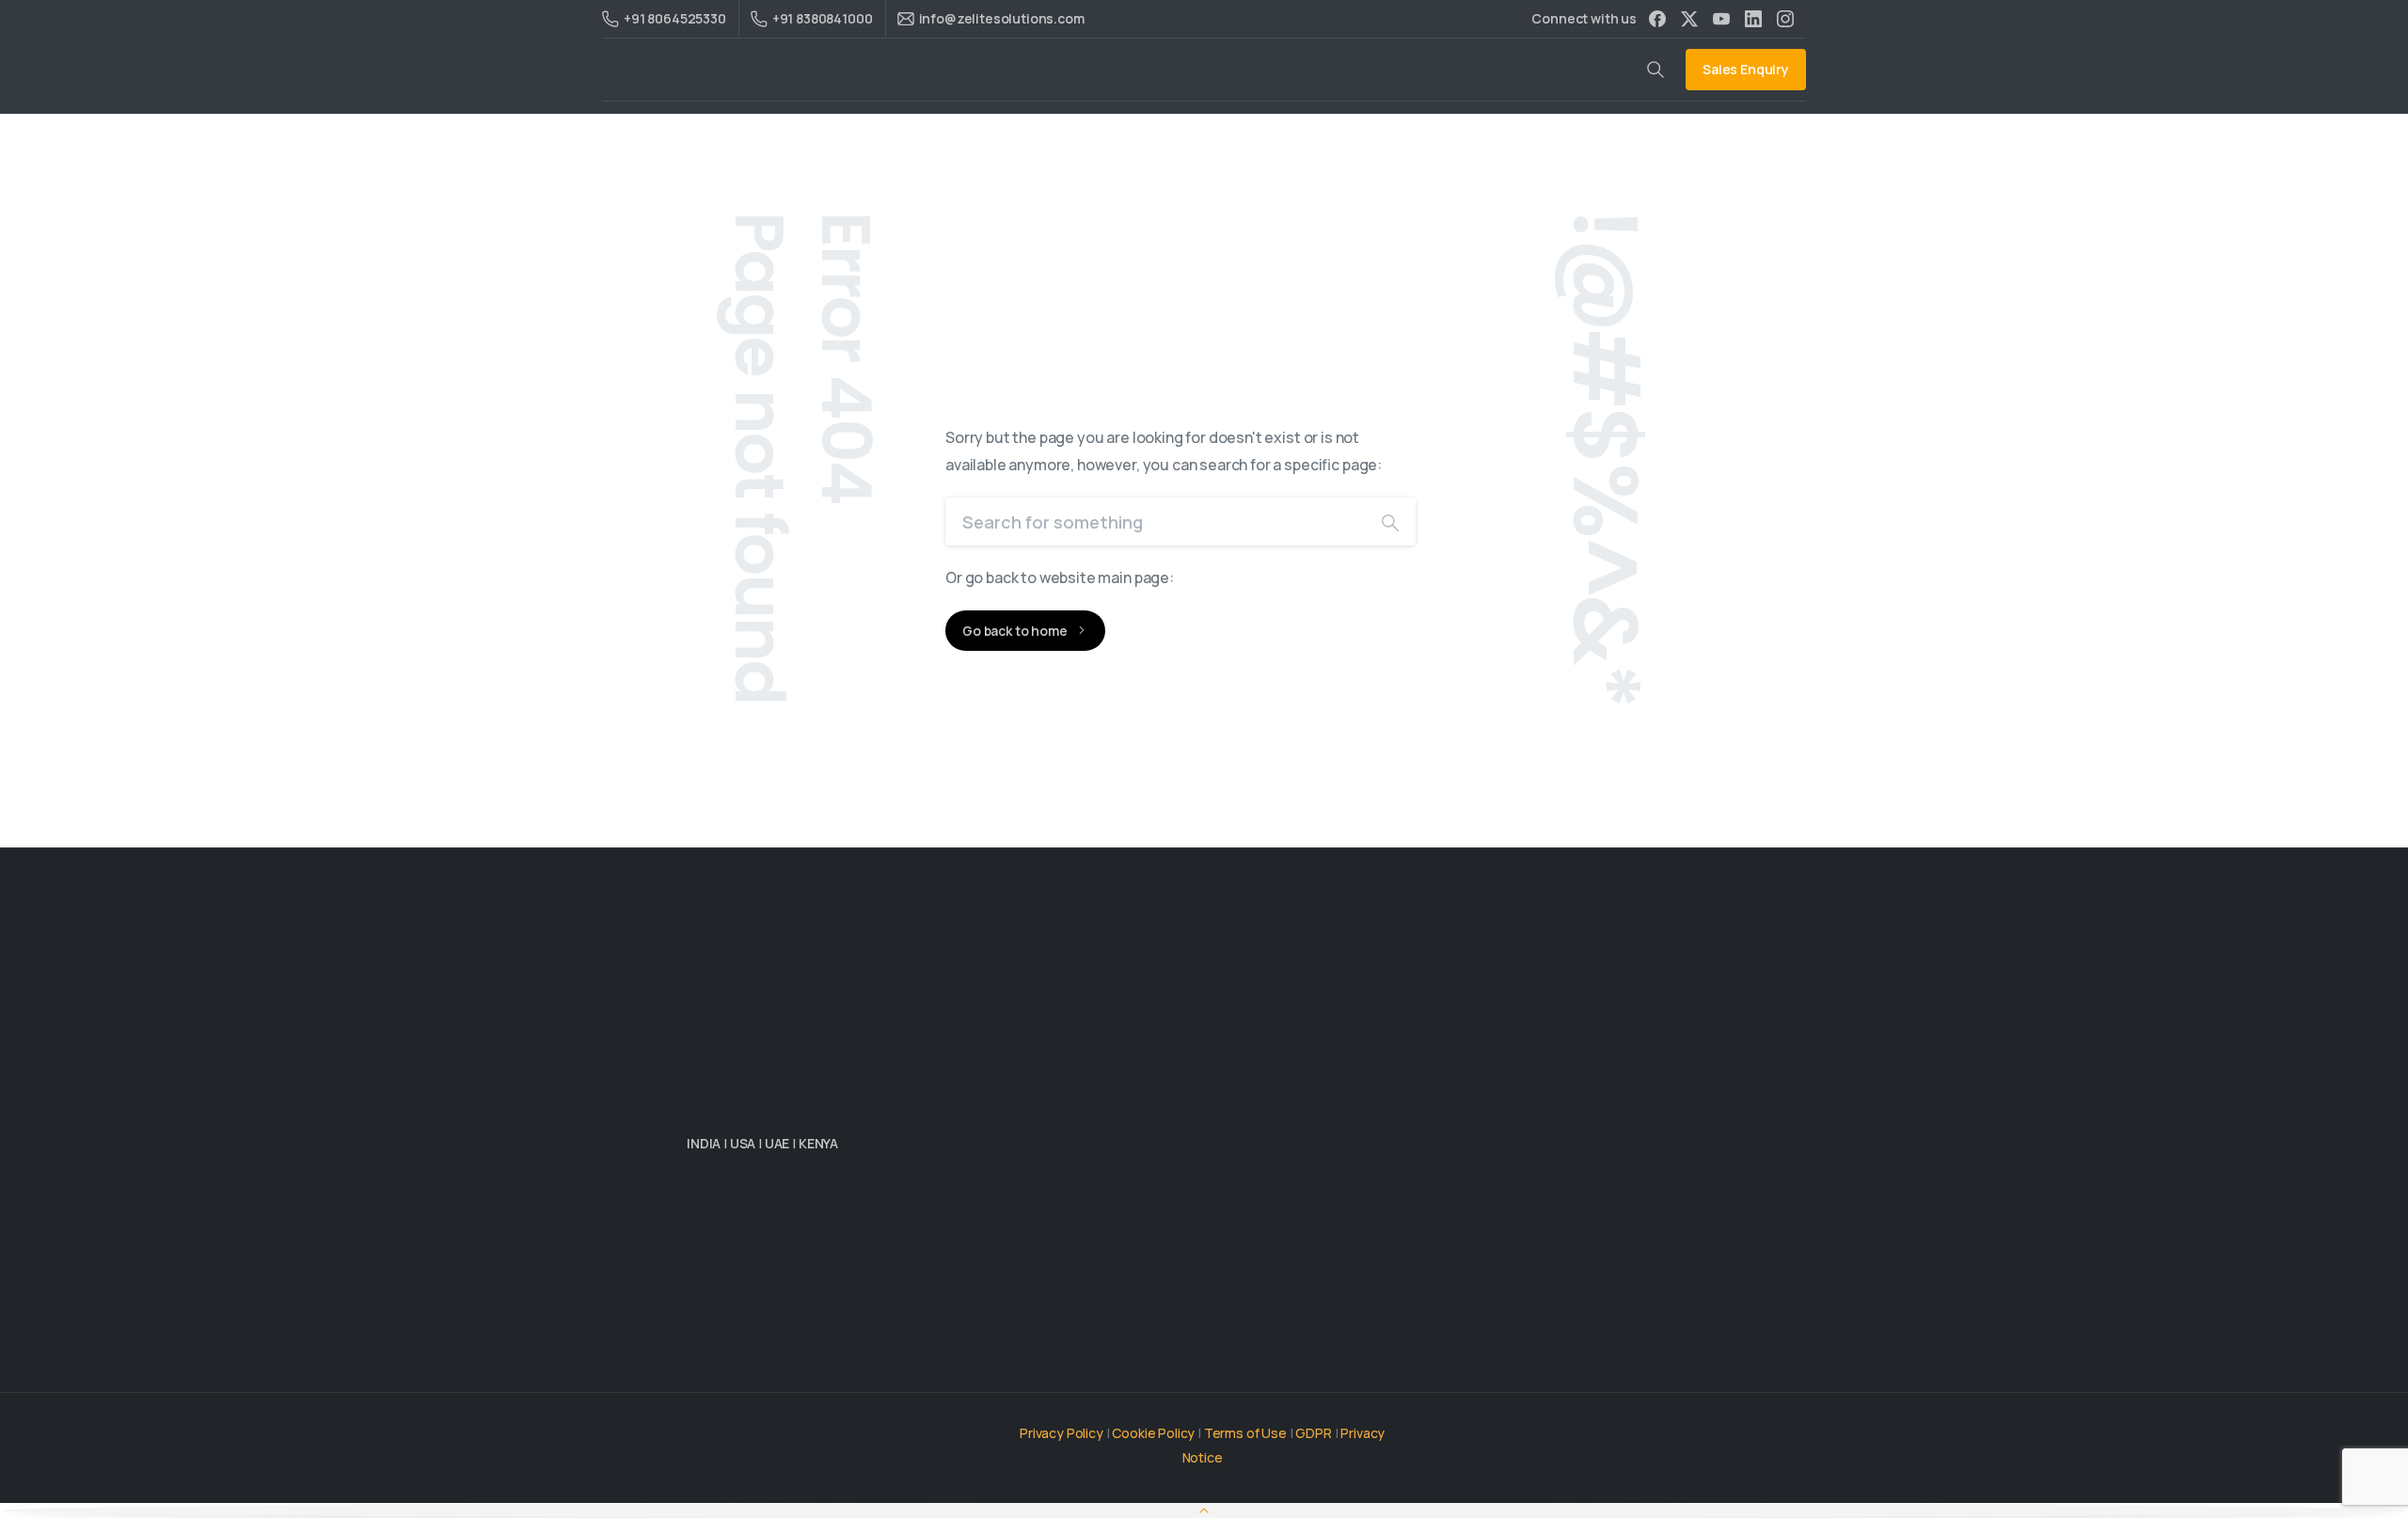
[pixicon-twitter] (743, 1368)
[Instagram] (1785, 19)
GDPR (1313, 1433)
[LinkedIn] (1753, 19)
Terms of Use (1245, 1433)
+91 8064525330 (675, 18)
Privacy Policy (1061, 1433)
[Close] (1649, 1499)
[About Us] (720, 1229)
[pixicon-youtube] (856, 1368)
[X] (1689, 19)
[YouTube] (1721, 19)
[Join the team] (806, 1229)
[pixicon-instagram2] (818, 1368)
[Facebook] (1657, 19)
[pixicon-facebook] (781, 1368)
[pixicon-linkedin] (705, 1368)
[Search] (1390, 522)
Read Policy (1595, 1499)
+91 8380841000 (823, 18)
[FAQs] (909, 1229)
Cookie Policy (1153, 1433)
